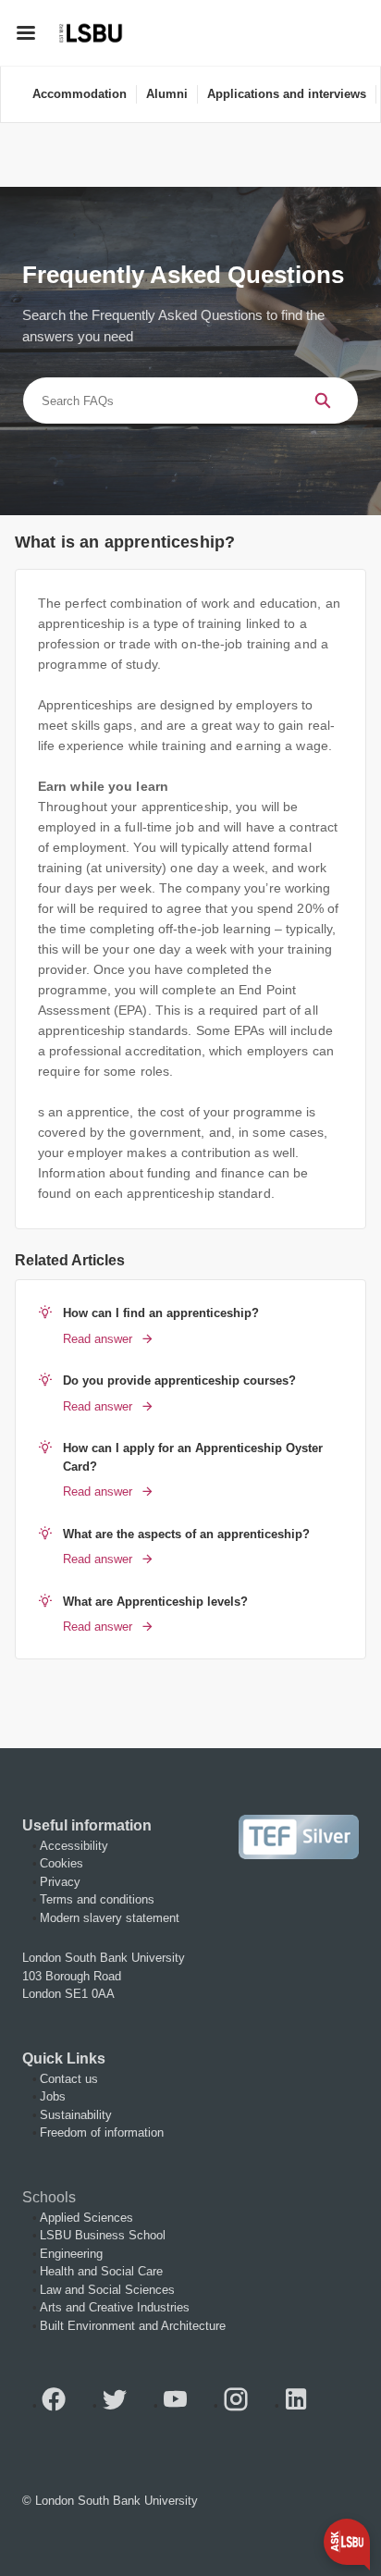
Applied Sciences (86, 2218)
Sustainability (76, 2115)
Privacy (60, 1882)
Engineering (71, 2254)
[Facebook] (61, 2405)
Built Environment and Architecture (133, 2326)
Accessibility (74, 1846)
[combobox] (155, 401)
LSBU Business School (103, 2235)
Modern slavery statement (110, 1918)
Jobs (53, 2096)
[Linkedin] (303, 2405)
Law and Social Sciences (107, 2290)
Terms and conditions (97, 1899)
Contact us (69, 2079)
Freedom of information (102, 2132)
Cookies (61, 1863)
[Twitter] (122, 2405)
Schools (49, 2197)
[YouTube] (182, 2405)
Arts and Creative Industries (115, 2307)
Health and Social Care (101, 2271)
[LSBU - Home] (91, 33)
